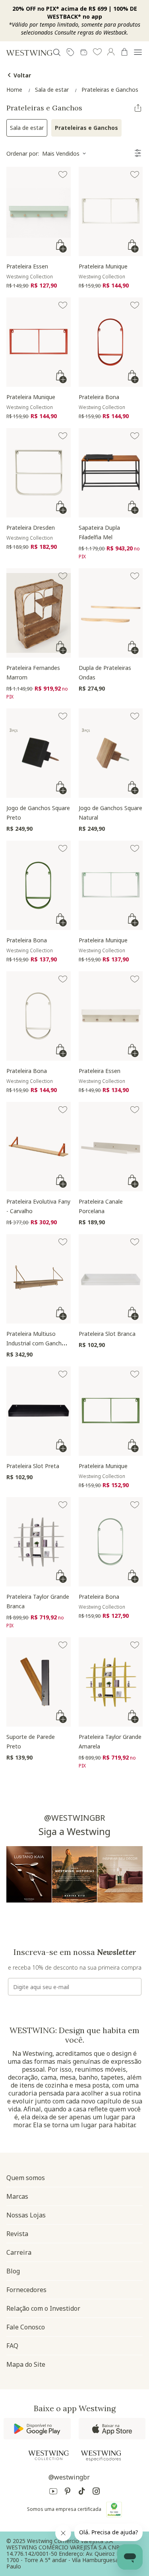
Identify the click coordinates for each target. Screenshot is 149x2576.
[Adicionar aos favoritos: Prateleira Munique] (135, 175)
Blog (13, 2271)
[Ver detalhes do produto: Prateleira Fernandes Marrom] (39, 613)
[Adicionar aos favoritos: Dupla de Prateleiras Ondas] (135, 576)
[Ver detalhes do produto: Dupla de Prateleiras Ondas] (111, 613)
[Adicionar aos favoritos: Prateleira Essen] (63, 175)
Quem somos (26, 2178)
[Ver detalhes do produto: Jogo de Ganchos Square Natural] (111, 753)
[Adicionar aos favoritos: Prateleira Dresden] (63, 436)
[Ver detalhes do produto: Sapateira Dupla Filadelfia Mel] (111, 473)
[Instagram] (96, 2492)
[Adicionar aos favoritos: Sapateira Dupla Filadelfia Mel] (135, 436)
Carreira (19, 2252)
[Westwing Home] (29, 53)
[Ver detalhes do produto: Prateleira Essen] (39, 211)
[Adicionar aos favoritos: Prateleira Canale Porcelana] (135, 1110)
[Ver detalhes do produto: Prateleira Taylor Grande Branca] (39, 1542)
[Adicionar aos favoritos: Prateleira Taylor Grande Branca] (63, 1505)
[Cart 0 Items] (124, 52)
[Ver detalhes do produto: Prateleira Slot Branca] (111, 1279)
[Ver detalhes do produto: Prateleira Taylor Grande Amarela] (111, 1682)
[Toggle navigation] (138, 52)
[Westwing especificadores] (101, 2456)
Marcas (17, 2196)
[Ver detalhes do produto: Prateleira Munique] (111, 211)
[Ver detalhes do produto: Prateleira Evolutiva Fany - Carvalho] (39, 1147)
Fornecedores (26, 2290)
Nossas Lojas (26, 2215)
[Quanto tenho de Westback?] (84, 52)
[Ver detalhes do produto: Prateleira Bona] (111, 342)
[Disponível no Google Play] (37, 2429)
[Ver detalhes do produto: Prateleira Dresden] (39, 473)
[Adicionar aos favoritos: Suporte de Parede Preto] (63, 1645)
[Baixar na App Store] (112, 2429)
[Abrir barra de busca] (57, 52)
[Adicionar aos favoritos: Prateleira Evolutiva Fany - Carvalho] (63, 1110)
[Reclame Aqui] (114, 2509)
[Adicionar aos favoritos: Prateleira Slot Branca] (135, 1242)
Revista (17, 2234)
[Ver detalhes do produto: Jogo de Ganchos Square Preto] (39, 753)
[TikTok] (82, 2492)
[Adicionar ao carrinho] (62, 246)
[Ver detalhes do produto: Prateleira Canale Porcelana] (111, 1147)
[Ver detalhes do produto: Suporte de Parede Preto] (39, 1682)
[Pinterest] (68, 2492)
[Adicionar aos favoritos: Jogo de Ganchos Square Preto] (63, 716)
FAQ (12, 2346)
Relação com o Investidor (43, 2308)
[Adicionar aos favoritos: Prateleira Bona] (135, 305)
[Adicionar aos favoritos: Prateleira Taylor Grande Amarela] (135, 1645)
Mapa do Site (26, 2364)
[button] (97, 52)
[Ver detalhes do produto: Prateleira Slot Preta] (39, 1411)
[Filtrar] (138, 153)
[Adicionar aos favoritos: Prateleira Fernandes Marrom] (63, 576)
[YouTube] (53, 2492)
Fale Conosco (26, 2327)
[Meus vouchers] (70, 52)
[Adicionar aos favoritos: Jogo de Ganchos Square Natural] (135, 716)
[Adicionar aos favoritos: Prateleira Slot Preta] (63, 1374)
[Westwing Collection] (48, 2455)
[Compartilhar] (138, 108)
